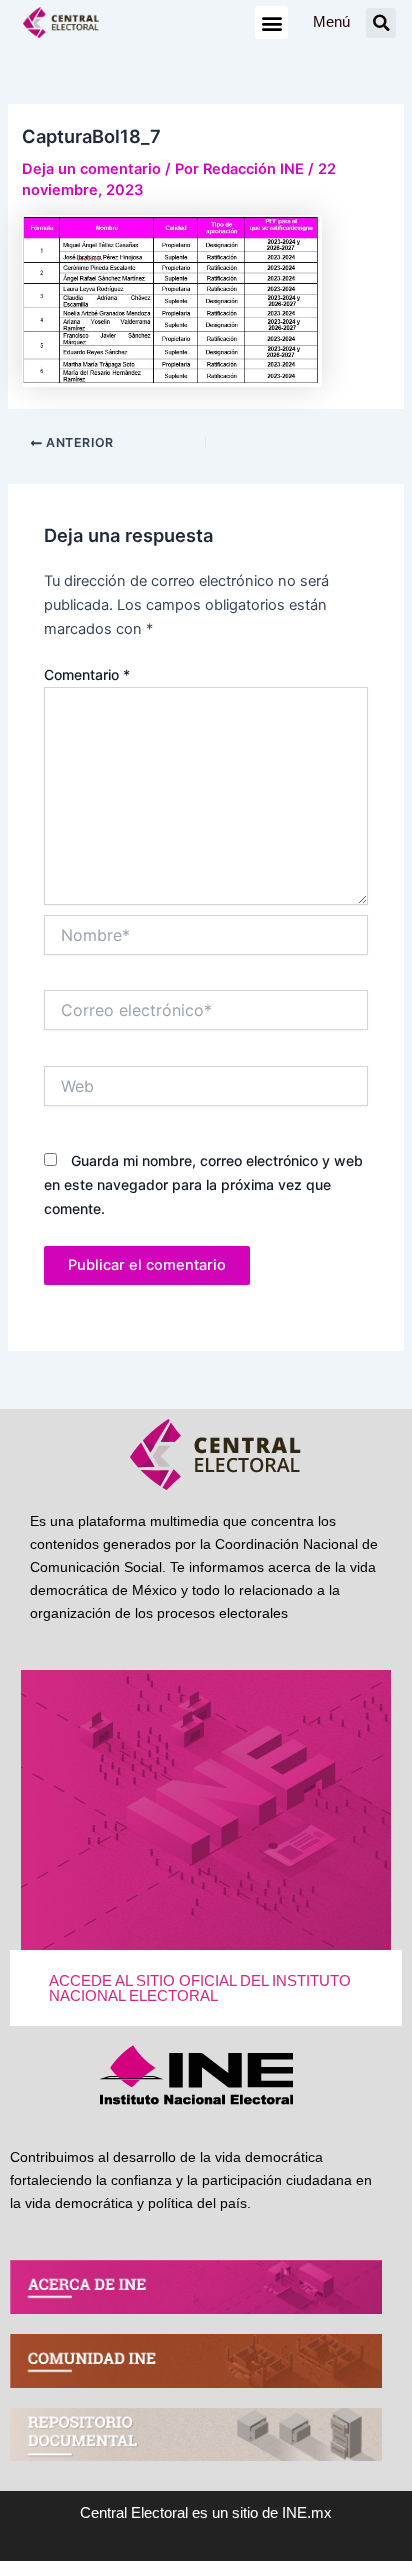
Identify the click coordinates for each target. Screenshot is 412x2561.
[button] (271, 22)
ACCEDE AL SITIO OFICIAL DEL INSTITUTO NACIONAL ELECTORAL (200, 1988)
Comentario (87, 674)
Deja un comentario (91, 169)
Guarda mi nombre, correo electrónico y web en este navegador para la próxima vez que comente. (203, 1184)
